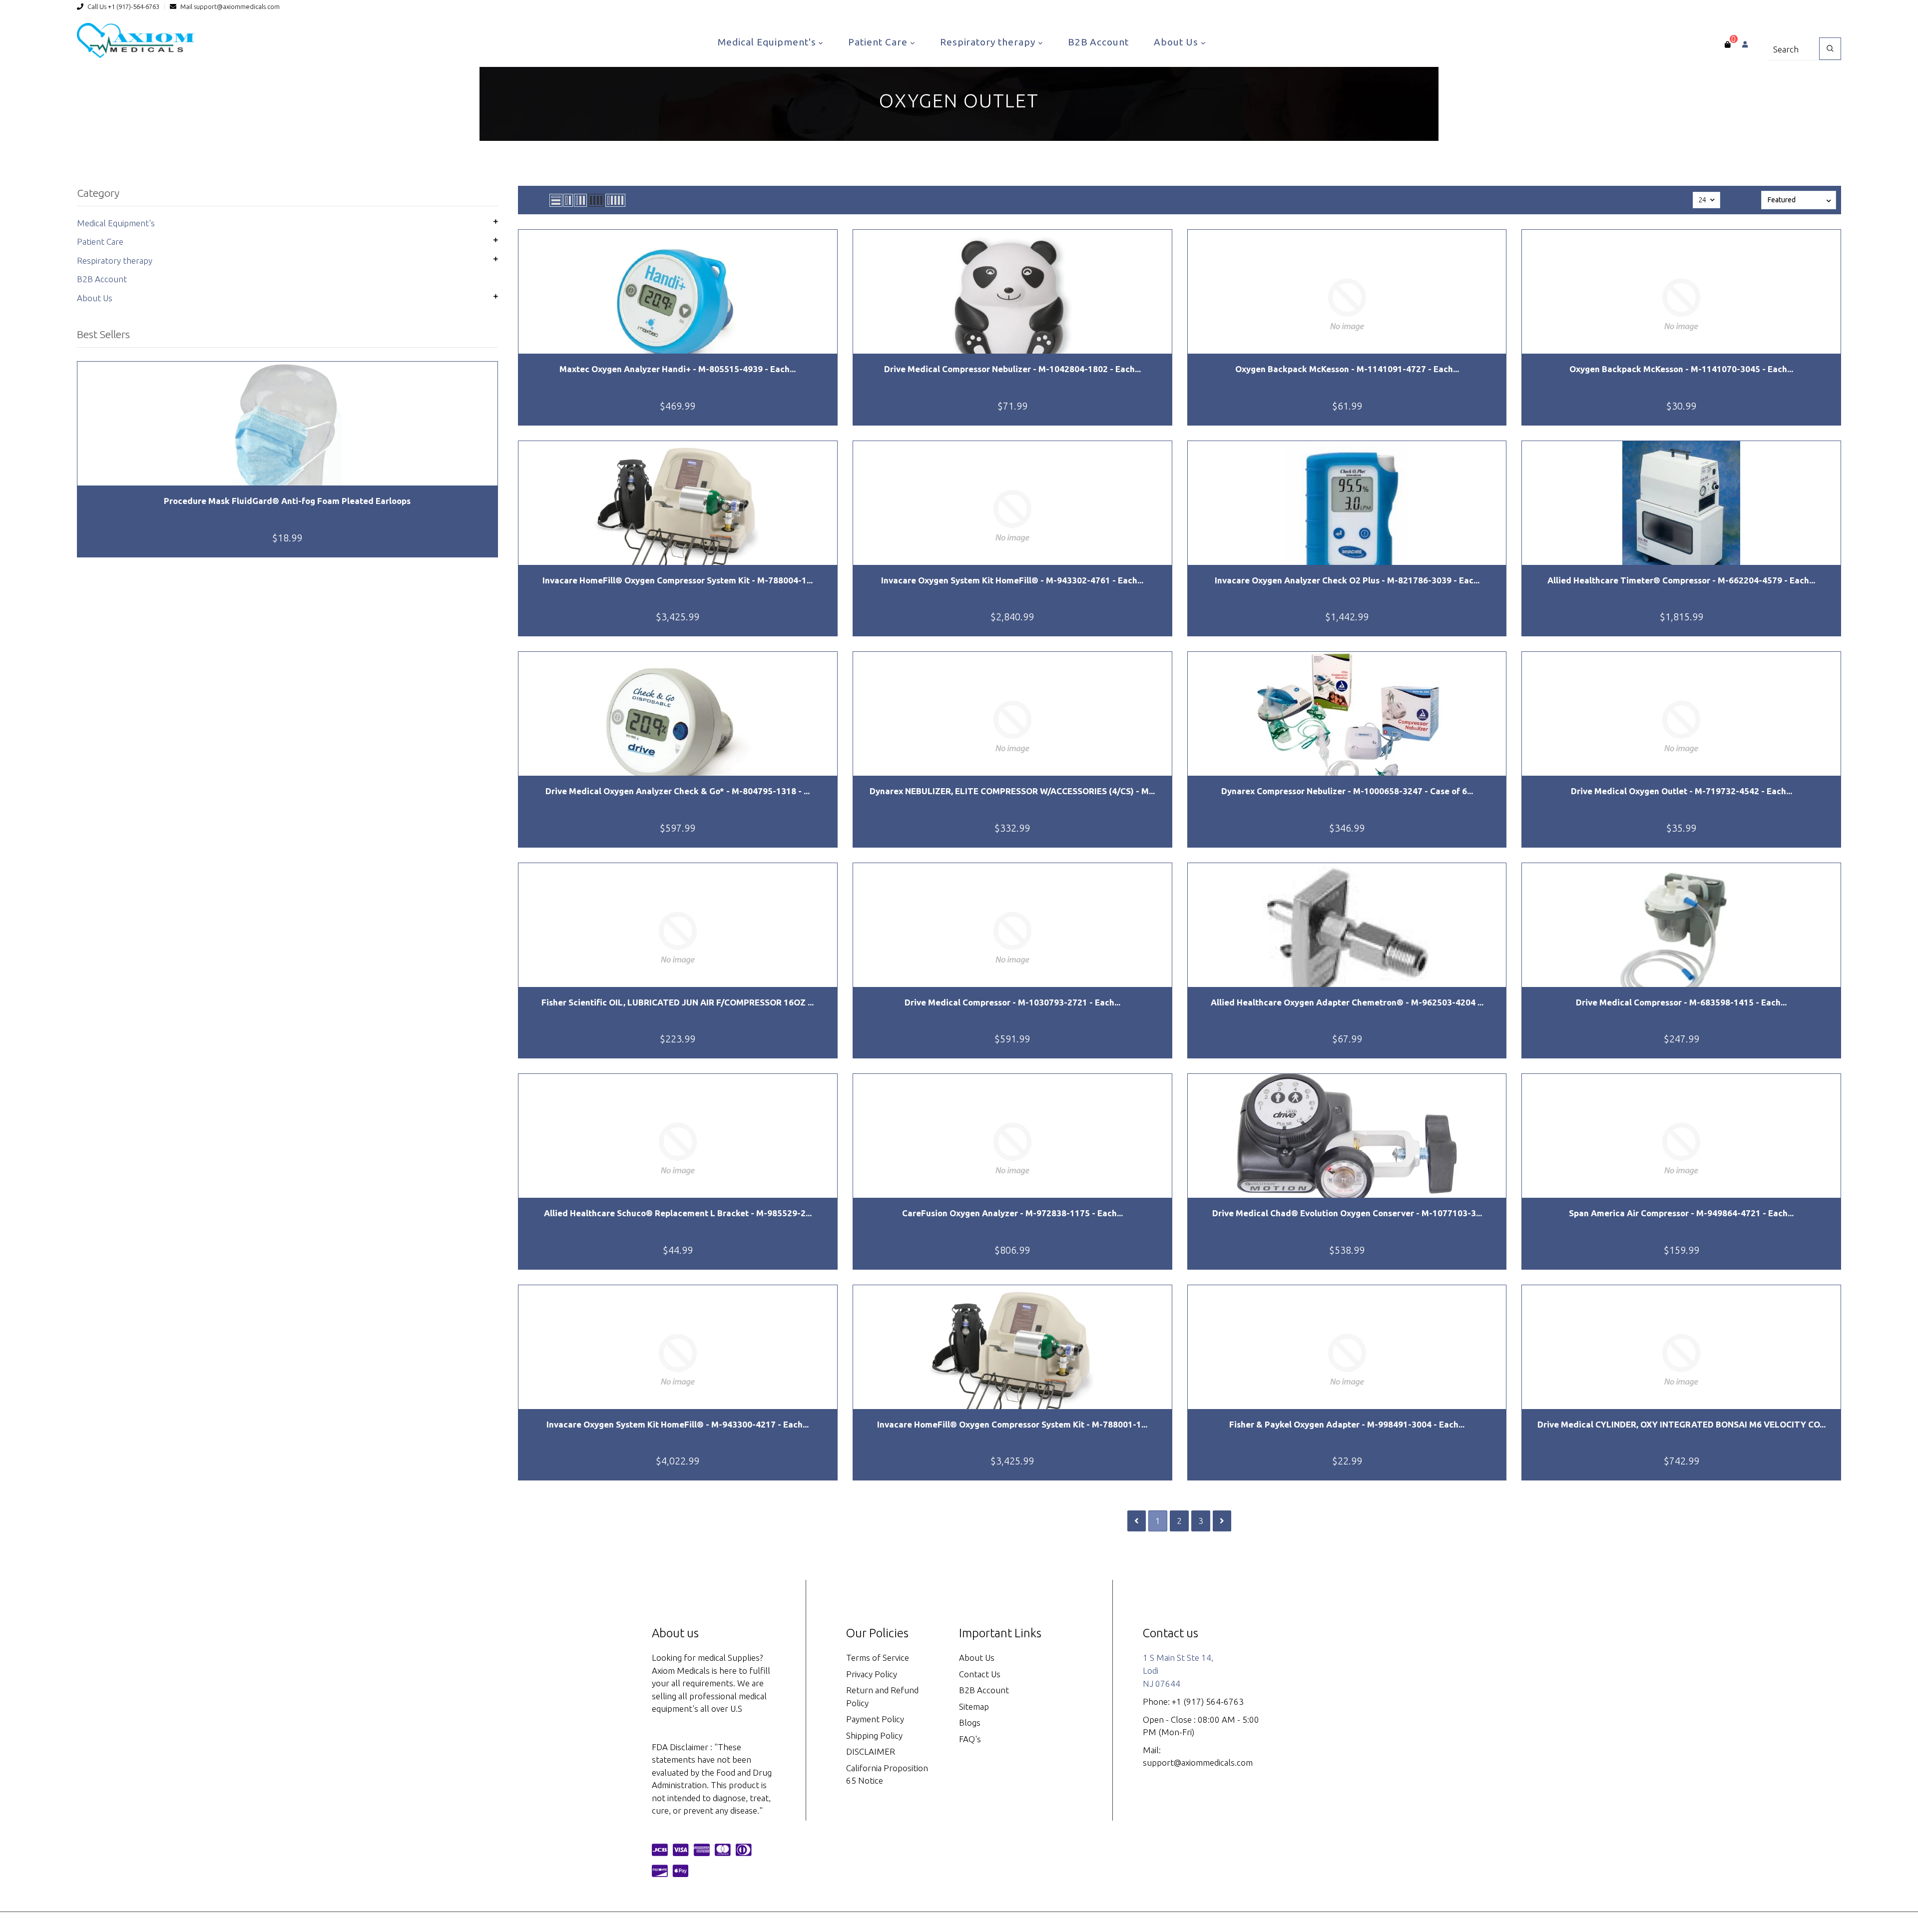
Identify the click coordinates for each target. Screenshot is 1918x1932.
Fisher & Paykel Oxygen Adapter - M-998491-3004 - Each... (1347, 1424)
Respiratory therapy (989, 42)
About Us (1177, 42)
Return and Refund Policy (882, 1696)
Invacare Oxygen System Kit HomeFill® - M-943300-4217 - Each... (678, 1424)
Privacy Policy (872, 1674)
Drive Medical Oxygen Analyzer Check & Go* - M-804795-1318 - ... (678, 791)
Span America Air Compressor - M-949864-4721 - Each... (1681, 1213)
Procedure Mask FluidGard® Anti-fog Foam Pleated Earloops (287, 501)
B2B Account (1098, 42)
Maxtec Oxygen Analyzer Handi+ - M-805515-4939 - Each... (678, 369)
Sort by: (1742, 200)
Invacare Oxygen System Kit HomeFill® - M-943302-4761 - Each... (1012, 580)
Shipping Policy (874, 1735)
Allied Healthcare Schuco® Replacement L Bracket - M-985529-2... (678, 1213)
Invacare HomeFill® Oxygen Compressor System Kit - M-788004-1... (678, 580)
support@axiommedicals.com (237, 6)
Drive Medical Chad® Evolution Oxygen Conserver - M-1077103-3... (1347, 1213)
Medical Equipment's (768, 42)
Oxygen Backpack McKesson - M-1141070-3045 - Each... (1681, 369)
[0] (1727, 44)
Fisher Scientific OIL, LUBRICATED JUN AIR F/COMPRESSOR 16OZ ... (678, 1002)
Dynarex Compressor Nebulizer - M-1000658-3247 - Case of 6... (1347, 791)
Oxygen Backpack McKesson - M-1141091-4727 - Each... (1347, 369)
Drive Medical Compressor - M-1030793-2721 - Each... (1012, 1002)
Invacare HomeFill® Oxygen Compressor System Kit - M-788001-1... (1012, 1424)
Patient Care (879, 42)
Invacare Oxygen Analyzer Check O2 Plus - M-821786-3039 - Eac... (1347, 580)
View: (535, 200)
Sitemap (974, 1706)
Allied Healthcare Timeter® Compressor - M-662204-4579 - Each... (1681, 580)
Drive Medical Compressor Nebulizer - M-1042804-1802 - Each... (1012, 369)
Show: (1677, 200)
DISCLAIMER (871, 1751)
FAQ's (970, 1739)
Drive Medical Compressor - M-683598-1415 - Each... (1681, 1002)
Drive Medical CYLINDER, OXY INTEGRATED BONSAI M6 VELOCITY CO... (1681, 1424)
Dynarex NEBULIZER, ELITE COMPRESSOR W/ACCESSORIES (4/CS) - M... (1012, 791)
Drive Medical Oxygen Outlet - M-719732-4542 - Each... (1681, 791)
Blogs (970, 1722)
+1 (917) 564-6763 (1208, 1701)
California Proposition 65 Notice (887, 1774)
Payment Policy (875, 1719)
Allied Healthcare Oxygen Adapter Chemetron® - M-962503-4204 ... (1347, 1002)
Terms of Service (878, 1658)
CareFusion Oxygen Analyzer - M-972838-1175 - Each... (1012, 1213)
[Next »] (1222, 1521)
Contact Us (980, 1674)
